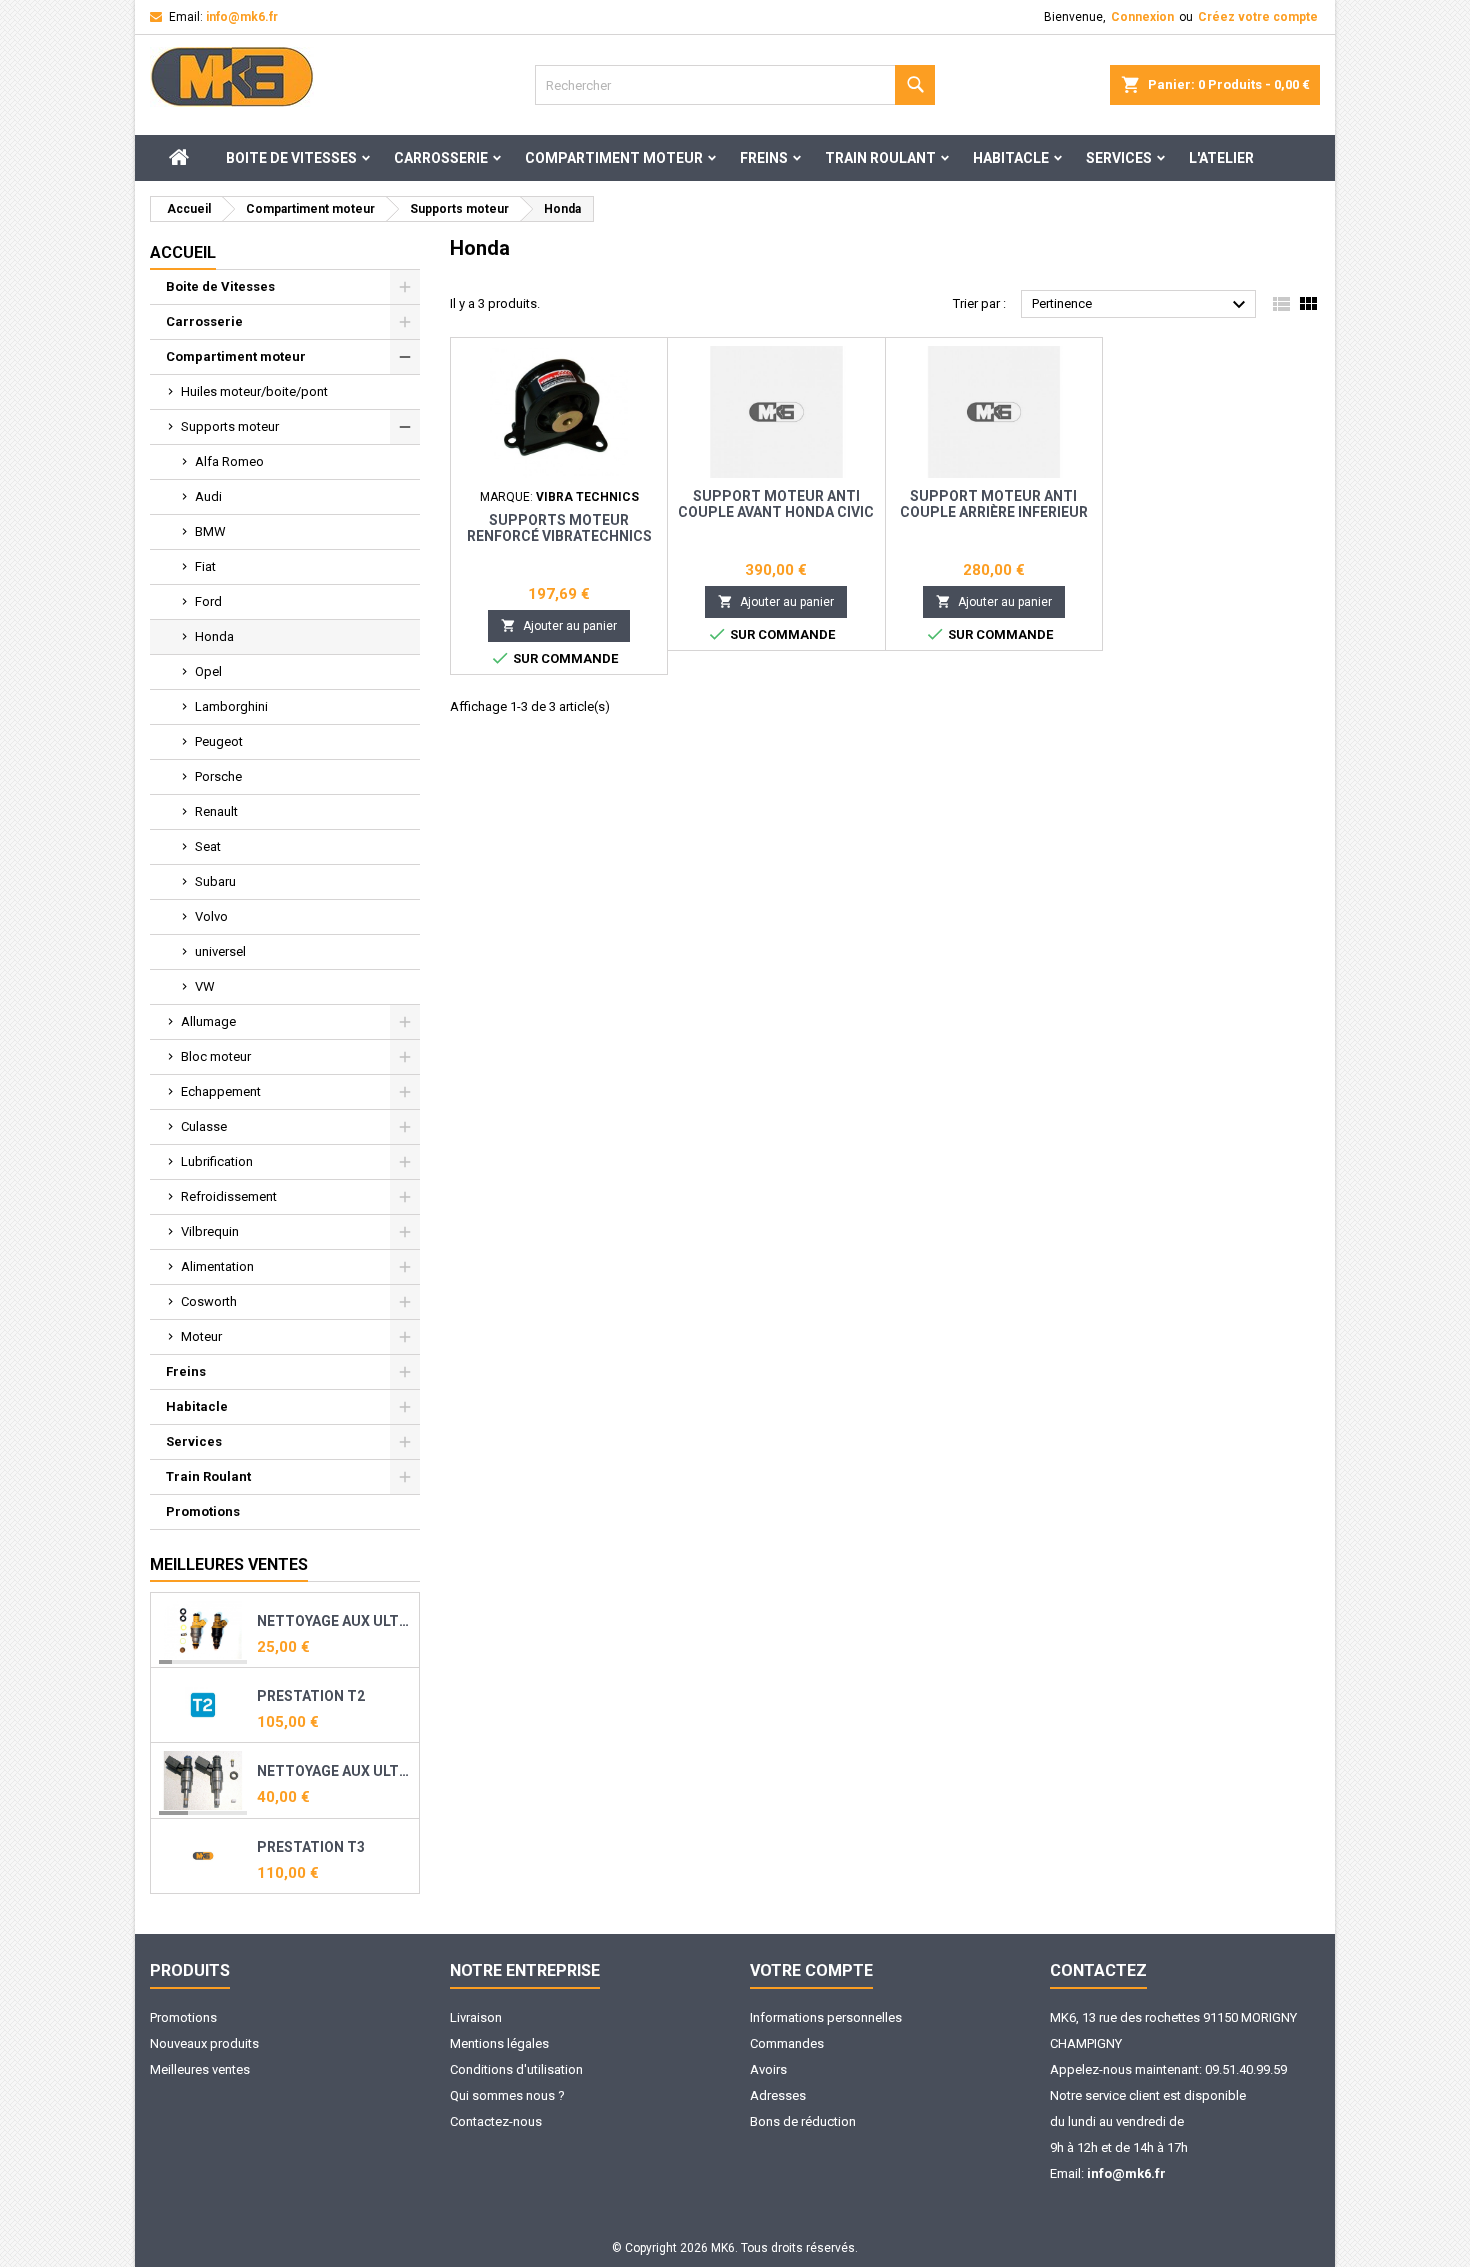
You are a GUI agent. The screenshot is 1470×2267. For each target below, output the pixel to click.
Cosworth (209, 1301)
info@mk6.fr (242, 17)
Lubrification (217, 1161)
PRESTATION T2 (311, 1696)
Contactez (1098, 1970)
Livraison (476, 2017)
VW (205, 986)
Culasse (204, 1126)
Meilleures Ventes (229, 1564)
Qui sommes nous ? (507, 2095)
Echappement (221, 1091)
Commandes (787, 2043)
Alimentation (217, 1266)
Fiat (205, 566)
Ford (208, 601)
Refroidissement (229, 1196)
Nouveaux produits (204, 2043)
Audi (208, 496)
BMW (210, 531)
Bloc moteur (216, 1056)
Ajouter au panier (559, 625)
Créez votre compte (1258, 17)
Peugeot (219, 741)
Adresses (778, 2095)
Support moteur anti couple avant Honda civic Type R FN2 (776, 512)
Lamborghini (231, 706)
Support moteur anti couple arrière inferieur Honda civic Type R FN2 (994, 512)
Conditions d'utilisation (516, 2069)
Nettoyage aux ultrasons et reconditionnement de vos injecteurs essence (334, 1621)
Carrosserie (441, 158)
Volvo (211, 916)
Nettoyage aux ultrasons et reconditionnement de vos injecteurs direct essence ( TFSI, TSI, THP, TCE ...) (334, 1771)
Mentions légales (499, 2043)
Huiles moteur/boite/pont (254, 391)
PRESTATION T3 (311, 1847)
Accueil (183, 252)
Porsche (218, 776)
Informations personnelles (826, 2017)
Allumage (208, 1021)
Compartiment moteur (614, 158)
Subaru (215, 881)
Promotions (203, 1511)
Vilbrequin (210, 1231)
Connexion (1142, 17)
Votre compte (811, 1970)
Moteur (201, 1336)
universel (220, 951)
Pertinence (1141, 305)
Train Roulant (880, 158)
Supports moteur (230, 426)
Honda (214, 636)
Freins (764, 158)
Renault (216, 811)
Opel (208, 671)
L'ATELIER (1221, 158)
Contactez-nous (496, 2121)
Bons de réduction (803, 2121)
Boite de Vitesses (291, 158)
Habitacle (1011, 158)
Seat (208, 846)
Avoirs (768, 2069)
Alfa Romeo (229, 461)
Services (1119, 158)
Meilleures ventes (200, 2069)
